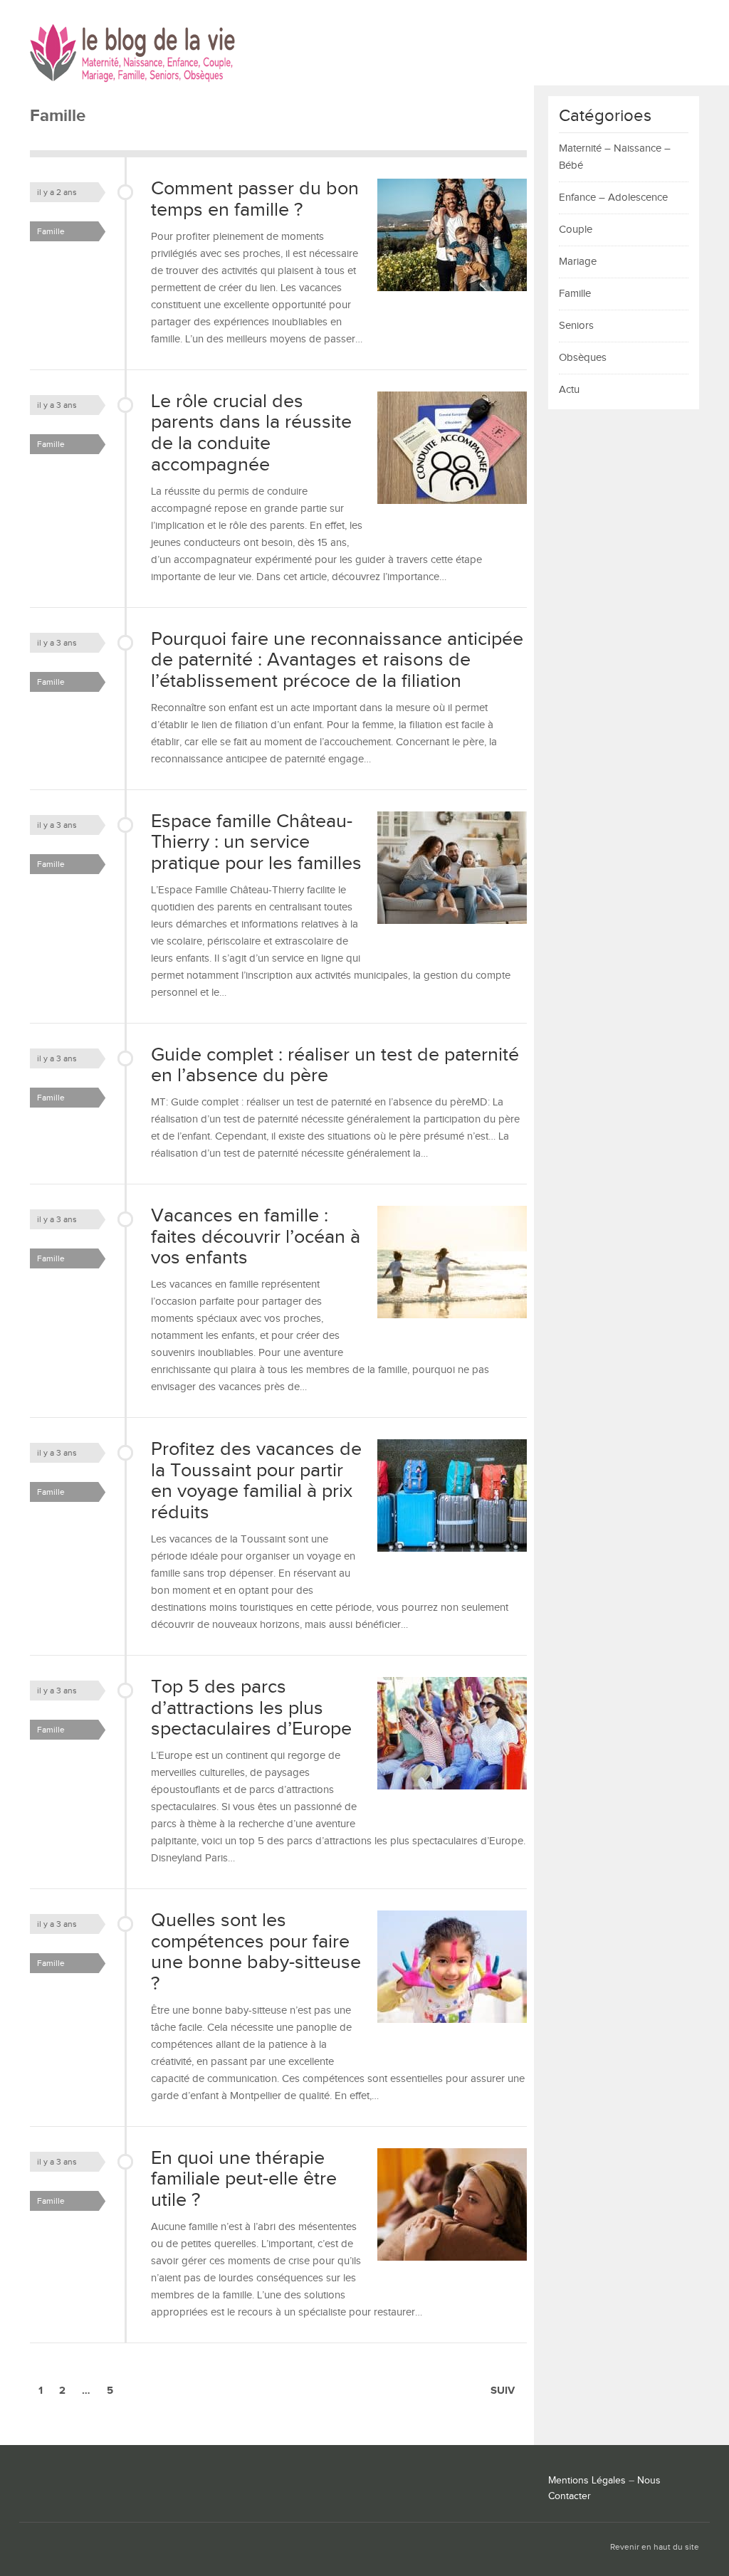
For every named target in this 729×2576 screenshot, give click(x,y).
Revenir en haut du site (655, 2547)
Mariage (578, 262)
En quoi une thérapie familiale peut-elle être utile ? (244, 2179)
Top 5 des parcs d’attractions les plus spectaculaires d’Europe (251, 1708)
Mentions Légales (587, 2481)
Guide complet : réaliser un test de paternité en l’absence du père (335, 1066)
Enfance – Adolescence (613, 198)
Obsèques (583, 358)
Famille (51, 231)
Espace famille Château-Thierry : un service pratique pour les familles (256, 842)
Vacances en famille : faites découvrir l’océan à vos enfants (256, 1237)
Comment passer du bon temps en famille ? (255, 199)
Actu (569, 390)
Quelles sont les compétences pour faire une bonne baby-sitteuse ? (256, 1952)
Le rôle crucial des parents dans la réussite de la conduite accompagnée (251, 433)
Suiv (503, 2391)
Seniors (576, 326)
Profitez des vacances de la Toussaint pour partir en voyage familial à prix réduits (256, 1481)
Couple (576, 230)
